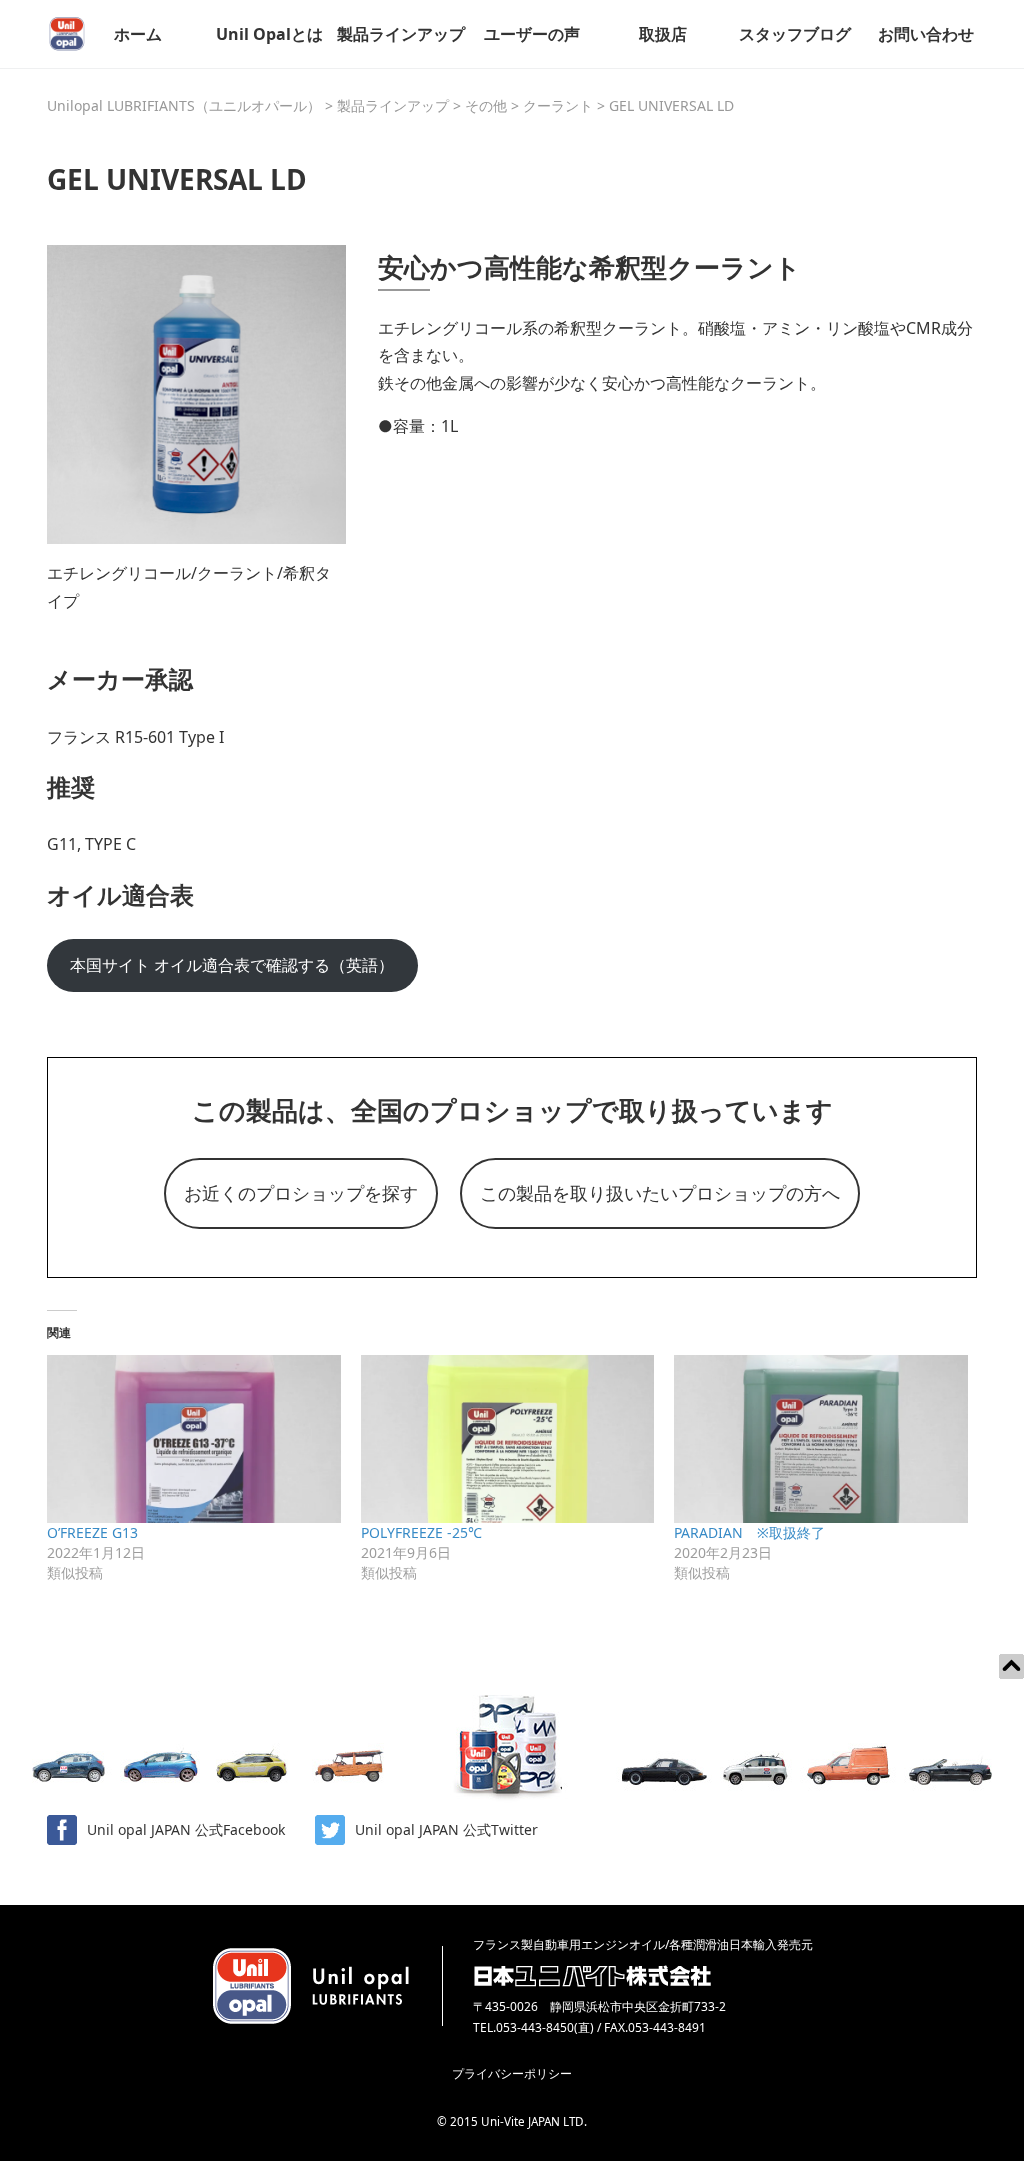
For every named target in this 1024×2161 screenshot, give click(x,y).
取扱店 (663, 34)
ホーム (138, 34)
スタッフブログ (795, 34)
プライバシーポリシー (512, 2073)
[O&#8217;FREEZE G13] (194, 1439)
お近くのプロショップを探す (301, 1193)
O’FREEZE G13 (92, 1532)
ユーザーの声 (532, 34)
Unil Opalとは (269, 34)
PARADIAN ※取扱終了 (749, 1532)
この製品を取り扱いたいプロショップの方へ (660, 1193)
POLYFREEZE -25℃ (421, 1532)
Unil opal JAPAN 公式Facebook (186, 1829)
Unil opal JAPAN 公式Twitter (446, 1829)
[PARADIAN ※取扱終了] (821, 1439)
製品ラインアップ (401, 34)
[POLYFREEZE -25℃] (508, 1439)
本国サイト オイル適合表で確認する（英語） (232, 965)
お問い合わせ (926, 34)
